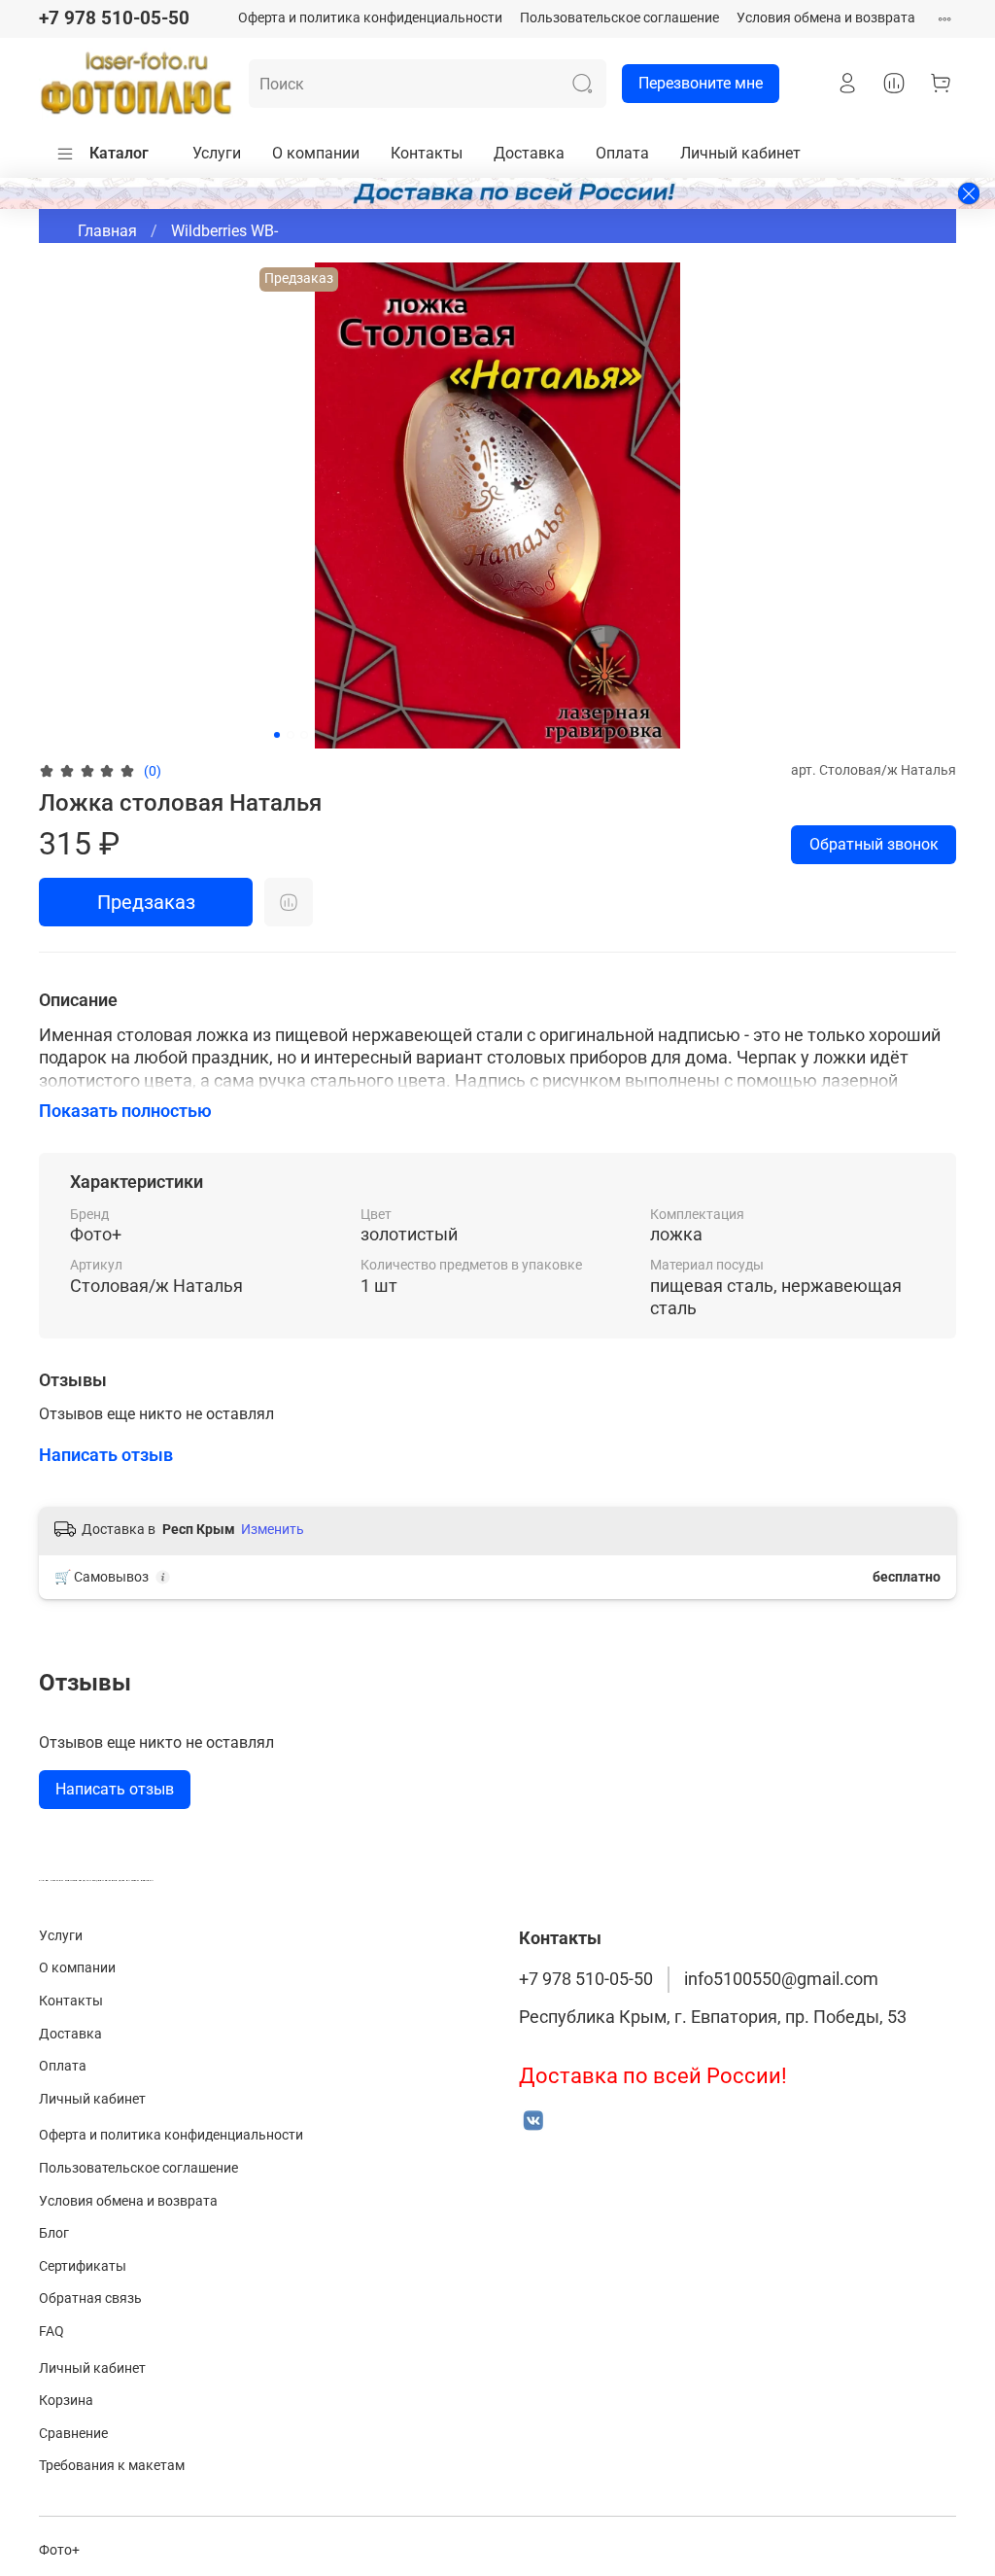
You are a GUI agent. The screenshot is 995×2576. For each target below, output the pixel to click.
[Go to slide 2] (291, 735)
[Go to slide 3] (304, 735)
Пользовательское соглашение (619, 18)
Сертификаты (83, 2266)
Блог (54, 2233)
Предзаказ (146, 902)
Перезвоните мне (701, 83)
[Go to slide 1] (277, 735)
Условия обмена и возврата (826, 18)
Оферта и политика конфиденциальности (370, 18)
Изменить (273, 1529)
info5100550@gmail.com (781, 1979)
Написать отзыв (115, 1789)
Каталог (119, 153)
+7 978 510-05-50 (114, 18)
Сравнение (73, 2434)
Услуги (217, 153)
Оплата (622, 153)
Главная (107, 231)
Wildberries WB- (224, 231)
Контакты (427, 153)
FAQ (51, 2332)
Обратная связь (90, 2298)
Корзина (66, 2401)
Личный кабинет (740, 153)
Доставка (529, 153)
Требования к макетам (112, 2466)
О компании (316, 153)
